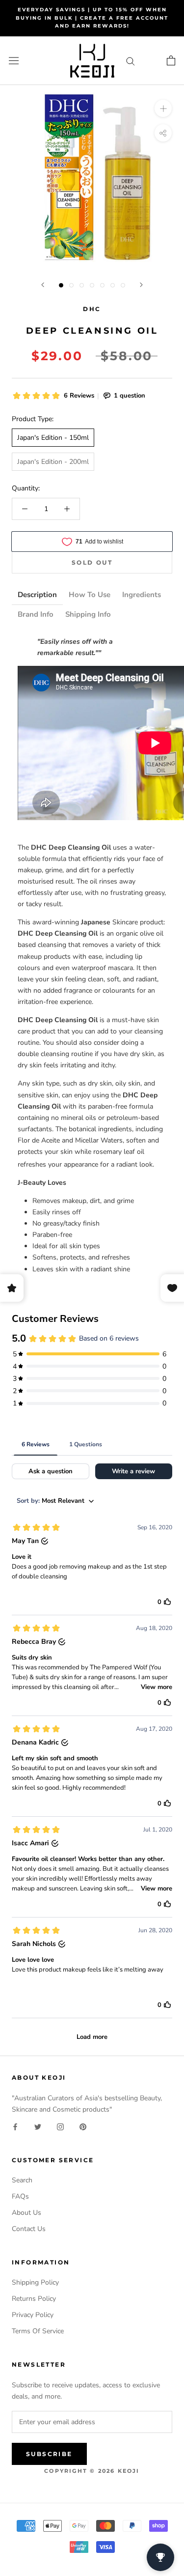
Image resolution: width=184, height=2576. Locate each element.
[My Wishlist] (151, 61)
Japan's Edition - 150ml (53, 438)
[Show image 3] (82, 285)
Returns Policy (34, 2299)
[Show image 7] (123, 285)
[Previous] (43, 285)
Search (22, 2180)
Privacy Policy (33, 2315)
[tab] (37, 595)
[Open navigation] (14, 61)
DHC (92, 309)
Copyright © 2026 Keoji (92, 2471)
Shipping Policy (35, 2282)
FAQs (20, 2196)
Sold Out (92, 562)
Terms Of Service (38, 2331)
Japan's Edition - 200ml (53, 462)
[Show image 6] (113, 285)
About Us (26, 2213)
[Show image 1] (61, 285)
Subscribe (49, 2454)
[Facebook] (15, 2126)
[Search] (131, 61)
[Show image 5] (102, 285)
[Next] (141, 285)
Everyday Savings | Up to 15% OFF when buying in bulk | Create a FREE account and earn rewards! (92, 18)
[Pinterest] (83, 2126)
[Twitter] (38, 2126)
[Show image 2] (71, 285)
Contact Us (29, 2229)
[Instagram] (60, 2126)
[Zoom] (163, 108)
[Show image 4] (92, 285)
